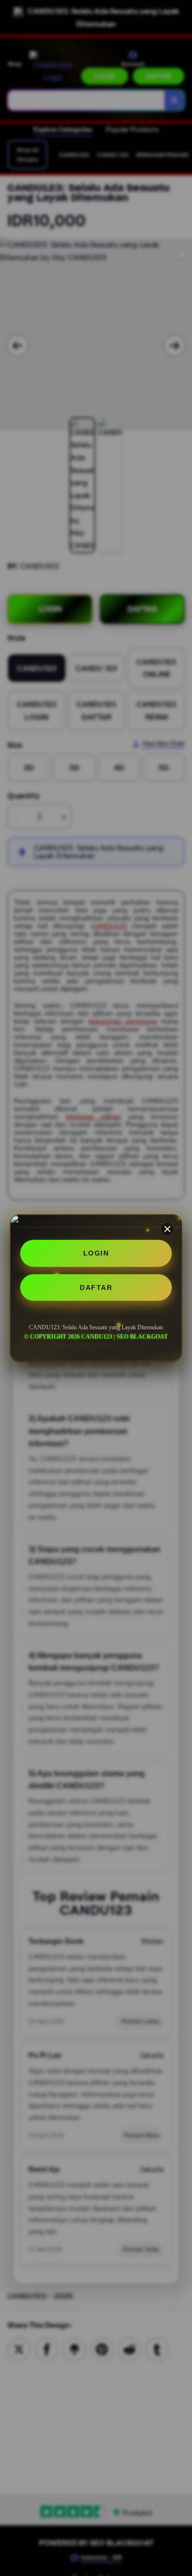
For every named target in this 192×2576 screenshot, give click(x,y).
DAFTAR (96, 1288)
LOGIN (96, 1253)
